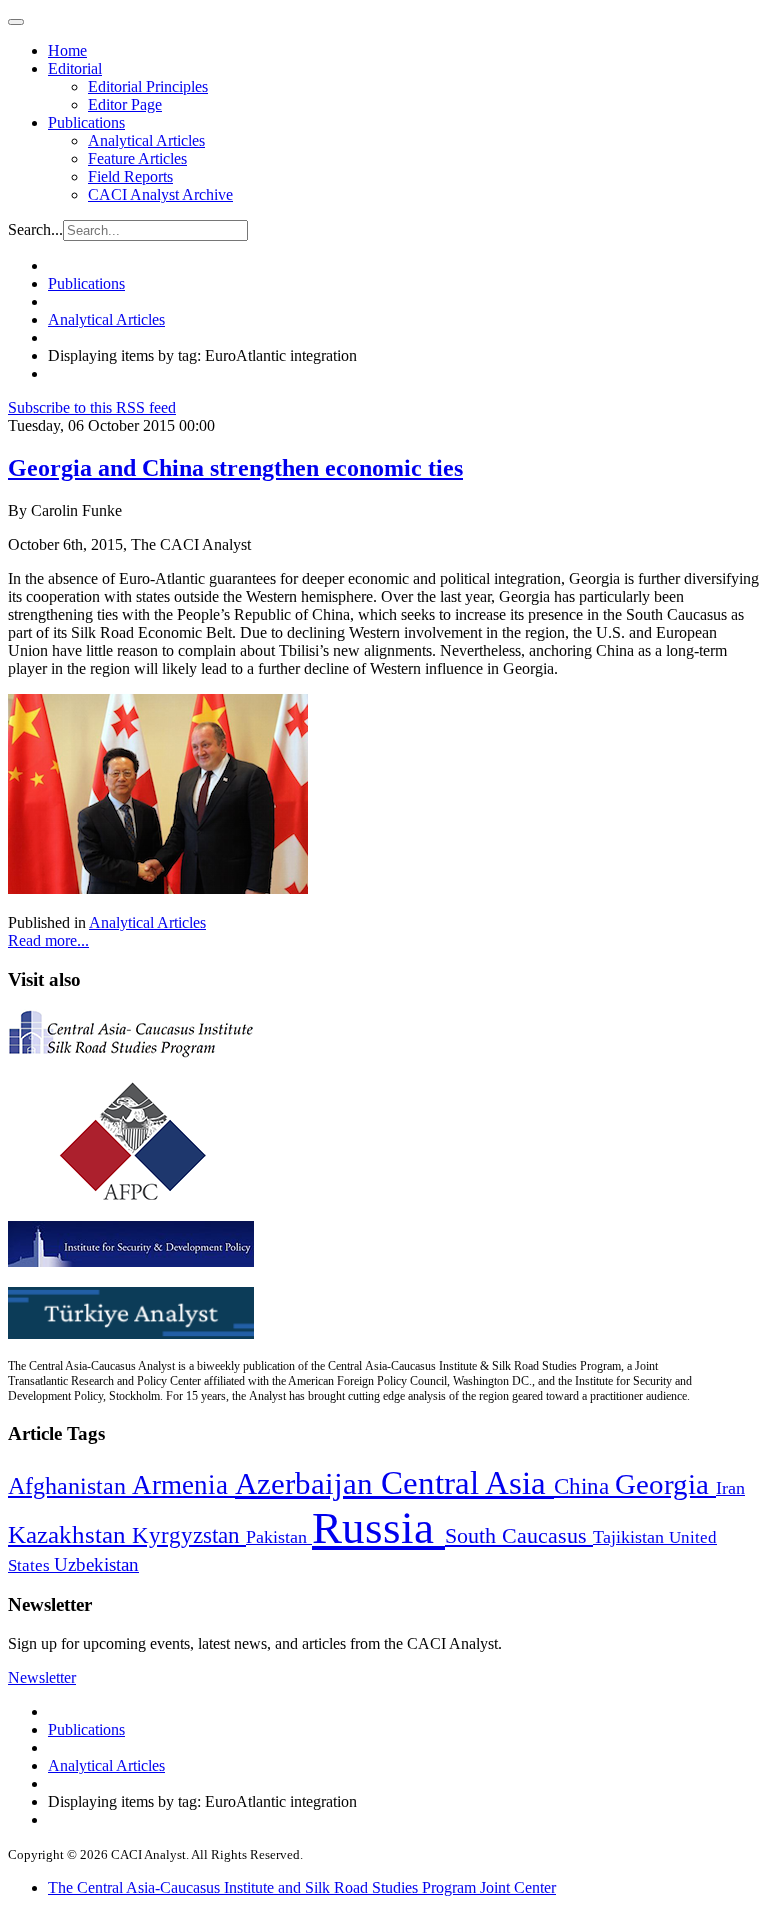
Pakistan (279, 1537)
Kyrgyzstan (189, 1535)
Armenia (183, 1485)
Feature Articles (137, 158)
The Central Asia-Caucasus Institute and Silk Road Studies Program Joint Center (302, 1887)
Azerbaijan (308, 1484)
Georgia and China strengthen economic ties (235, 468)
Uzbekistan (96, 1564)
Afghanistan (70, 1486)
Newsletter (42, 1677)
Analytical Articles (146, 140)
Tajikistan (631, 1537)
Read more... (48, 940)
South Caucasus (519, 1535)
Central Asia (467, 1482)
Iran (730, 1488)
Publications (86, 122)
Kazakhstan (70, 1534)
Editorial (75, 68)
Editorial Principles (148, 86)
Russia (378, 1528)
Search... (35, 229)
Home (67, 50)
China (584, 1486)
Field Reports (130, 176)
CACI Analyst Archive (160, 194)
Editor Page (125, 104)
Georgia (665, 1484)
